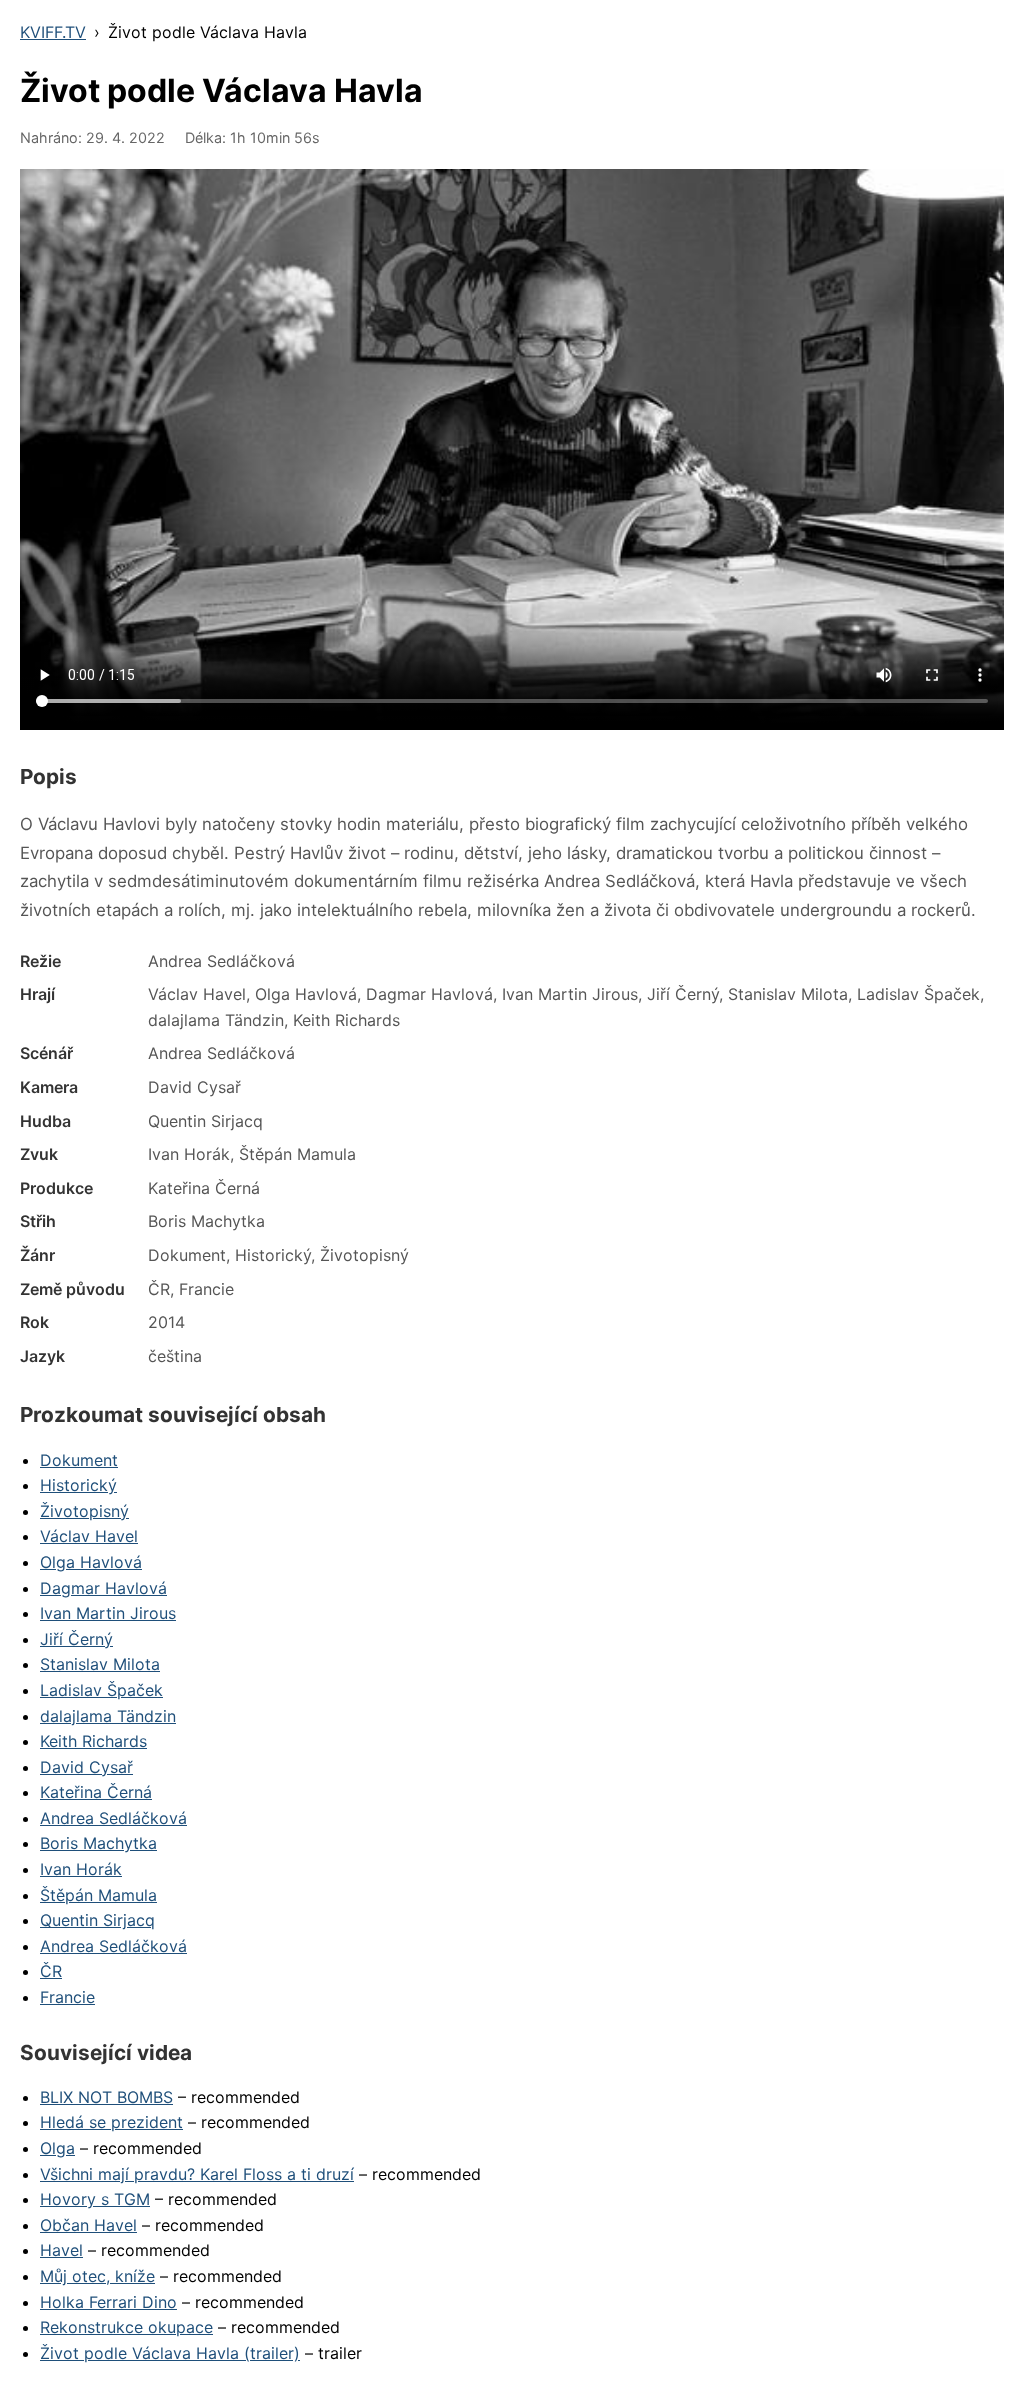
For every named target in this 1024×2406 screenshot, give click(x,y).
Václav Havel (89, 1536)
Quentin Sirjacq (97, 1920)
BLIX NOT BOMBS (106, 2097)
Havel (61, 2250)
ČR (51, 1971)
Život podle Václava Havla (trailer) (170, 2353)
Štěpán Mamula (98, 1895)
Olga (57, 2148)
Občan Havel (88, 2225)
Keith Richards (93, 1741)
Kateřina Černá (96, 1792)
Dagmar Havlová (103, 1588)
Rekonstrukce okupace (126, 2327)
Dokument (79, 1460)
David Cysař (86, 1767)
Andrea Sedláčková (113, 1818)
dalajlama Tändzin (108, 1716)
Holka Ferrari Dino (108, 2302)
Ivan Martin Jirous (108, 1613)
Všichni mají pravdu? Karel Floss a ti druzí (197, 2174)
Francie (67, 1997)
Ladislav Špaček (101, 1690)
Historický (78, 1485)
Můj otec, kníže (97, 2276)
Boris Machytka (98, 1843)
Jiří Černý (76, 1639)
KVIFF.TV (53, 32)
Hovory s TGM (95, 2199)
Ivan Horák (81, 1869)
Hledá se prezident (111, 2122)
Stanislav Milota (100, 1664)
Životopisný (84, 1511)
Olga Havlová (91, 1562)
